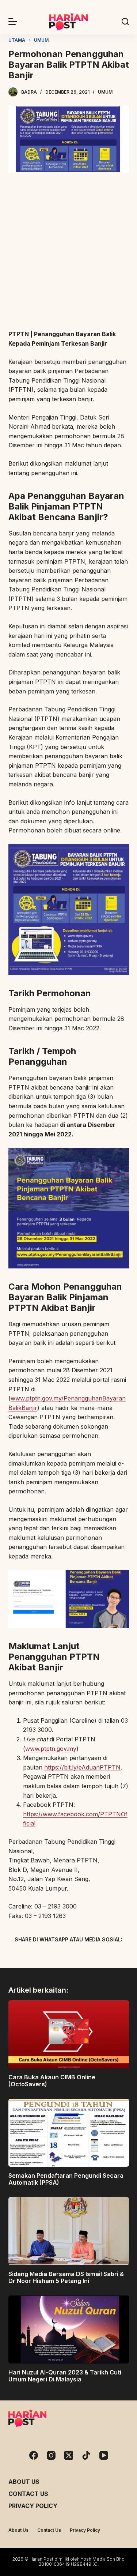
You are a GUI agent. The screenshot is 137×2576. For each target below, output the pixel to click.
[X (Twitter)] (56, 1956)
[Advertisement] (68, 252)
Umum (105, 92)
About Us (24, 2482)
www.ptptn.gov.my (51, 1749)
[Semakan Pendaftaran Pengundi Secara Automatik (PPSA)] (69, 2133)
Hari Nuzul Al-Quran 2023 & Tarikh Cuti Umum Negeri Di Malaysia (65, 2376)
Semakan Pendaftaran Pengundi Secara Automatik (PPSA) (66, 2179)
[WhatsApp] (107, 1956)
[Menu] (13, 22)
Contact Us (28, 2494)
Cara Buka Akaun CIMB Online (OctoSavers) (52, 2081)
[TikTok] (86, 2455)
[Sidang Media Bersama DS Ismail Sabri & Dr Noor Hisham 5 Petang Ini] (69, 2231)
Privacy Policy (33, 2506)
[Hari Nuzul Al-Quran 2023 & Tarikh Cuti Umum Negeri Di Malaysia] (69, 2329)
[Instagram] (51, 2455)
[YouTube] (104, 2455)
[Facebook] (30, 1956)
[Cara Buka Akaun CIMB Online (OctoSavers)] (69, 2034)
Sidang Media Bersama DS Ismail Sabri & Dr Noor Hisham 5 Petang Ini (66, 2277)
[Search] (125, 22)
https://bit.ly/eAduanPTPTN (82, 1767)
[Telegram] (81, 1956)
